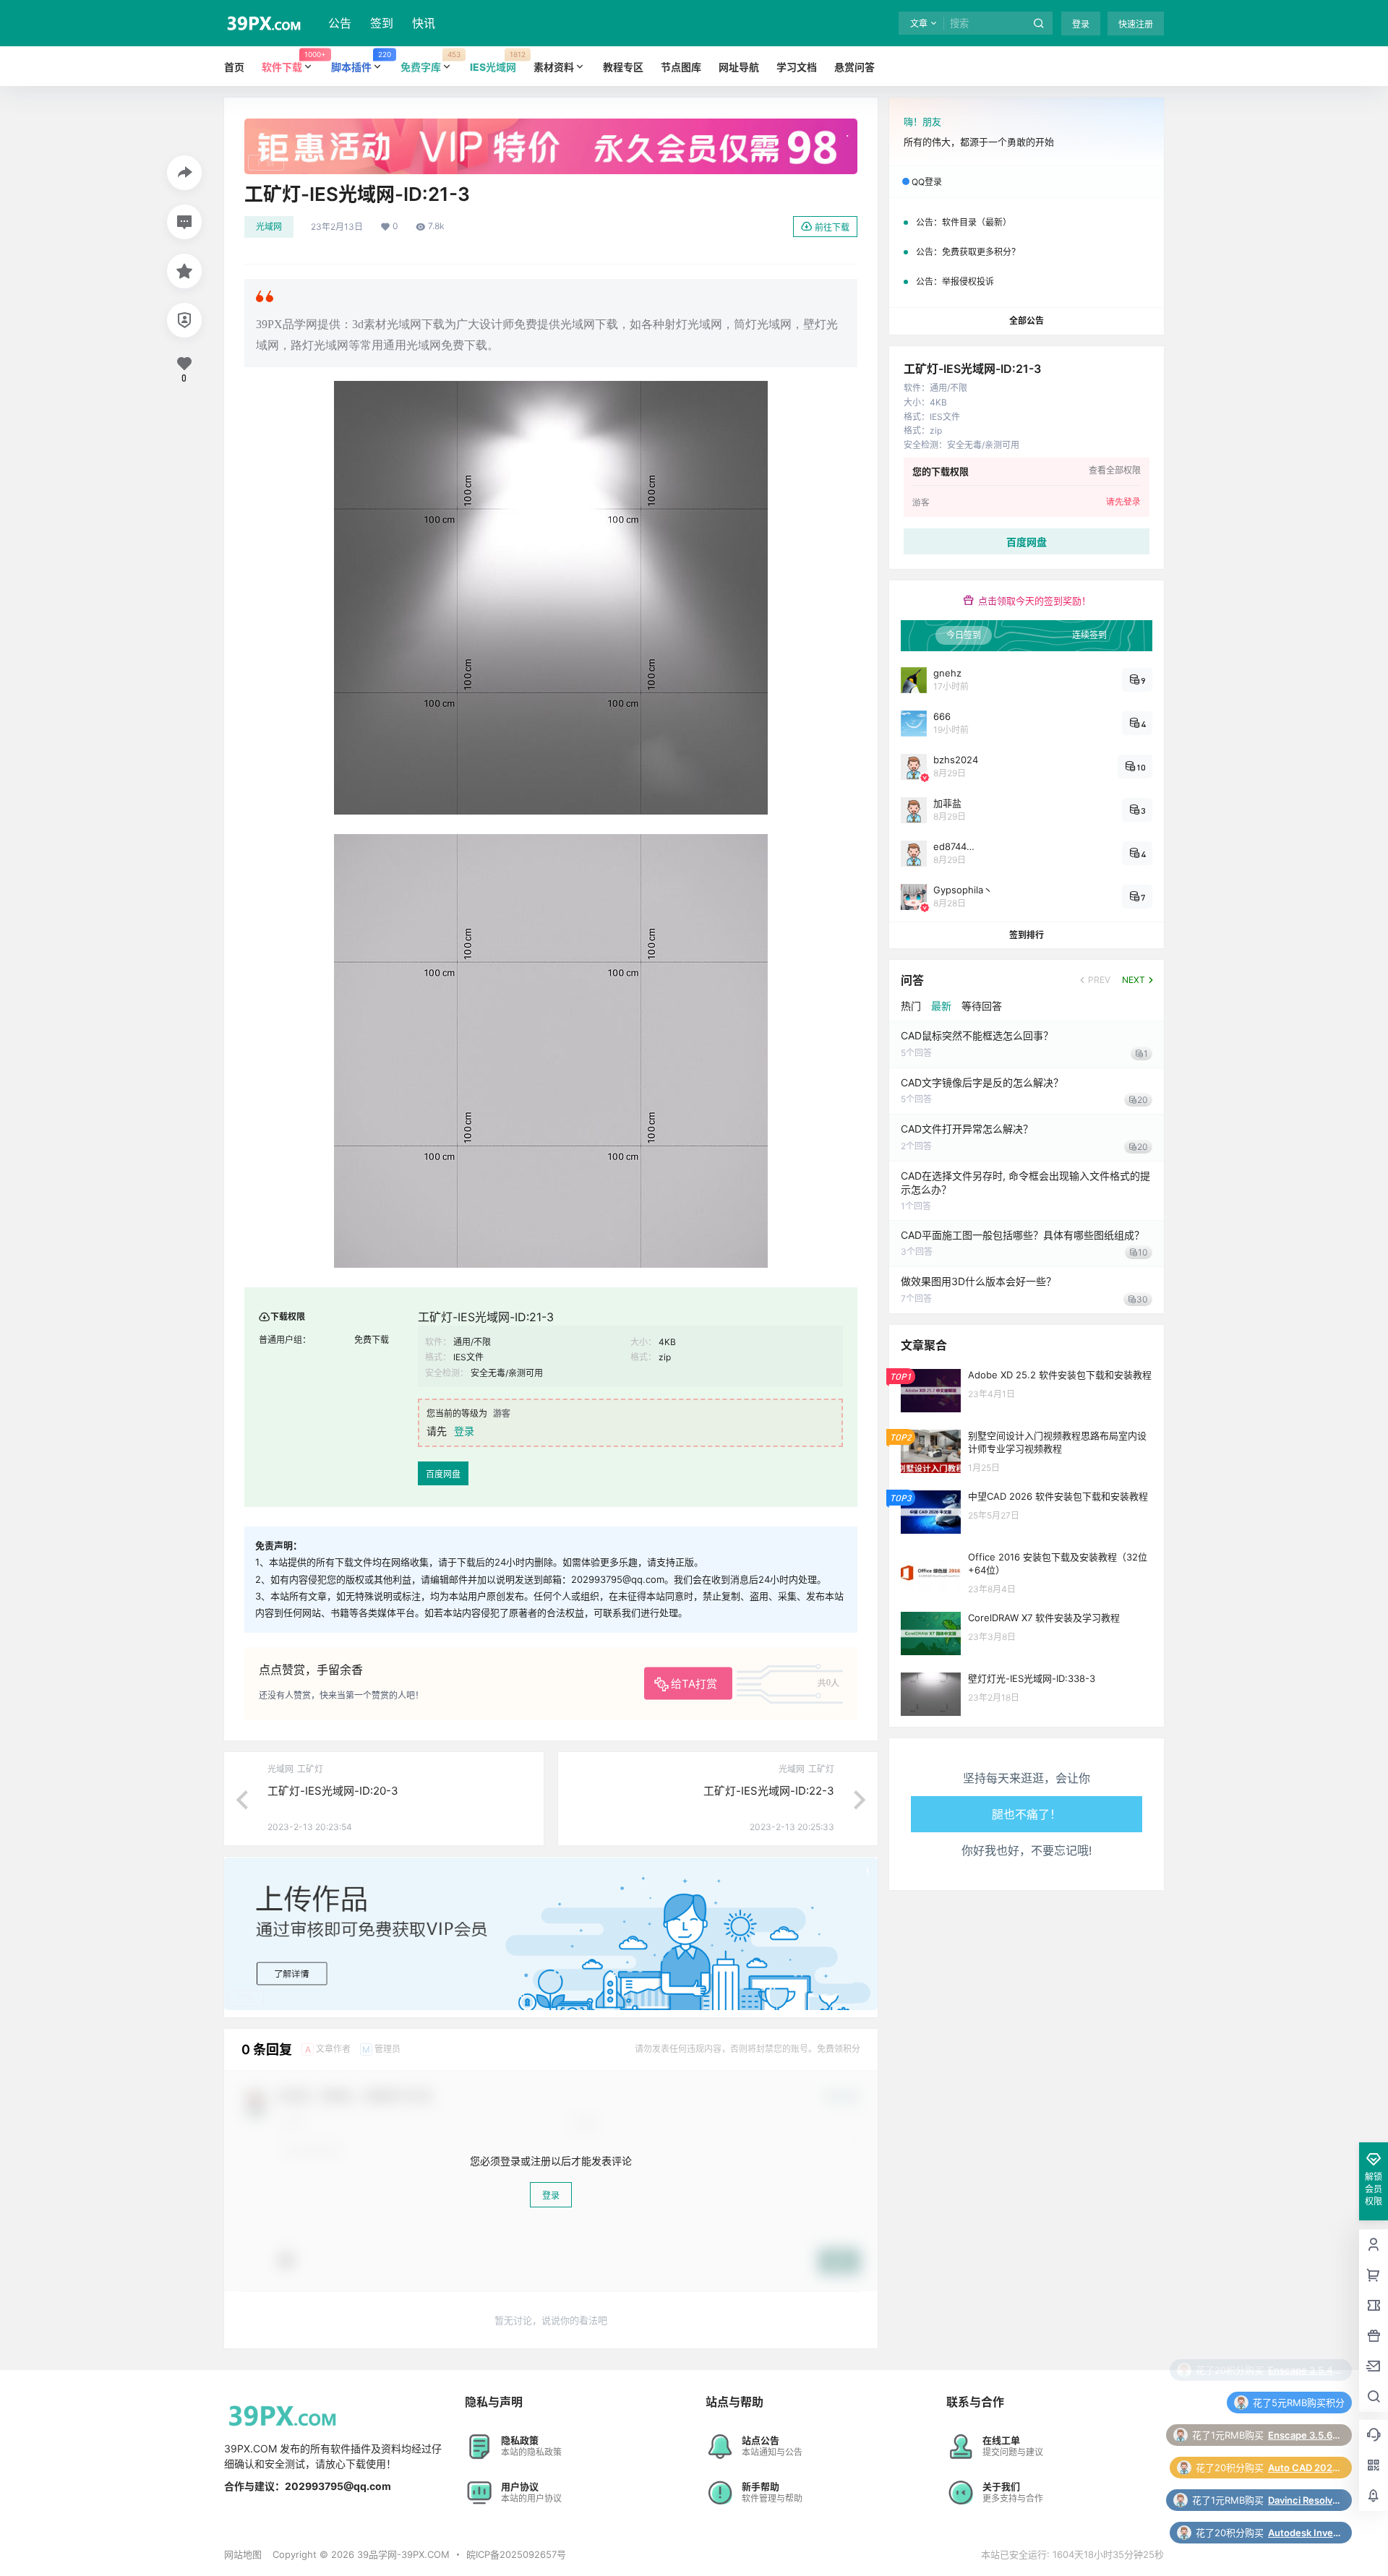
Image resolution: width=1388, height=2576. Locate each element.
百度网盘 (443, 1474)
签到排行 (1027, 935)
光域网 (269, 227)
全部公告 (1027, 321)
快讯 (424, 23)
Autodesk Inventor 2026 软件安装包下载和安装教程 (1304, 2468)
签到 (382, 23)
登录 (1081, 24)
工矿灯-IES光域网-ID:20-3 (333, 1791)
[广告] (551, 126)
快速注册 (1136, 24)
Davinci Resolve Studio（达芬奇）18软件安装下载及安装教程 (1304, 2435)
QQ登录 (927, 182)
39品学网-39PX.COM (402, 2554)
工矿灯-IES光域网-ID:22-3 (769, 1791)
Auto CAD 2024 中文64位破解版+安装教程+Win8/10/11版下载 (1304, 2403)
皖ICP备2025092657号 (516, 2554)
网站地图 (243, 2554)
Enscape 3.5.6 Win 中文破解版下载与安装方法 (1304, 2370)
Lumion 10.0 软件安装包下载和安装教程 (1304, 2500)
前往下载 (832, 227)
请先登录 (1123, 502)
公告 (340, 23)
